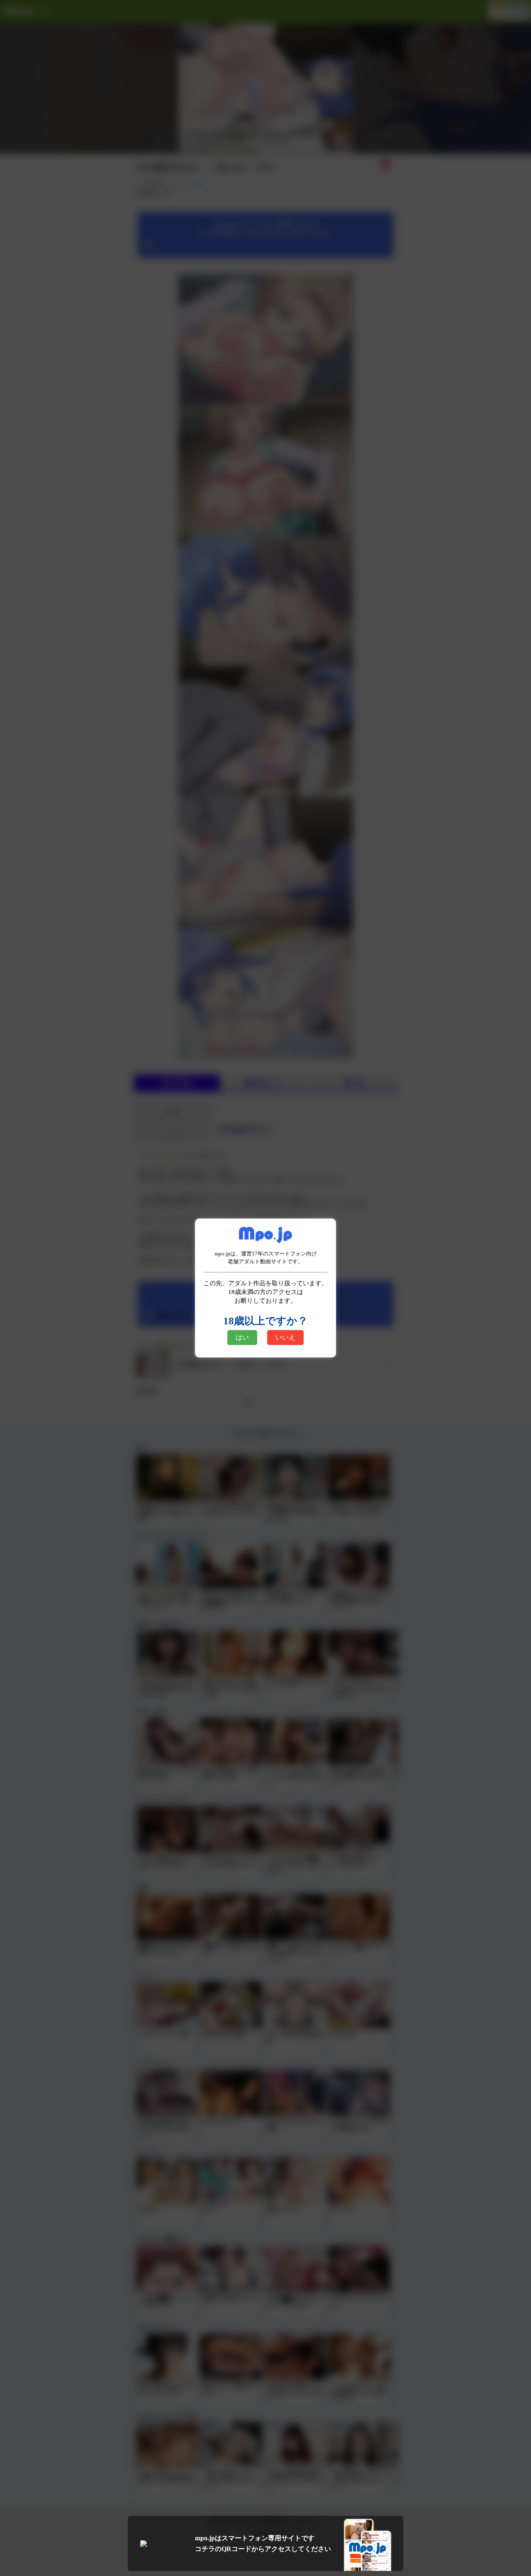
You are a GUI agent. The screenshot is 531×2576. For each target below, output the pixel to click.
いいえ (285, 1337)
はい (242, 1337)
